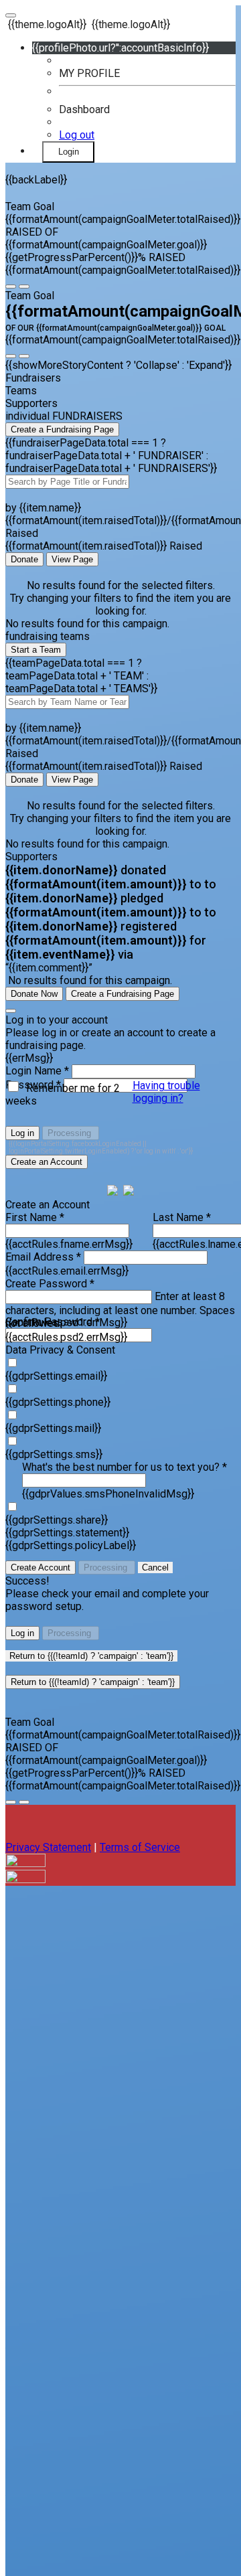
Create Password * (50, 1284)
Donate (24, 559)
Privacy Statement (48, 1847)
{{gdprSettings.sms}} (54, 1454)
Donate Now (34, 994)
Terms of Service (140, 1847)
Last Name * (182, 1217)
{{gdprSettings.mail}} (53, 1428)
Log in (22, 1133)
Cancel (155, 1567)
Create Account (41, 1567)
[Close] (11, 1011)
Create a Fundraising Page (62, 429)
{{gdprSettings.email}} (56, 1376)
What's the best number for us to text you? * (125, 1467)
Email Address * (43, 1257)
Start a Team (36, 650)
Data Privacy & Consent (60, 1350)
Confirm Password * (53, 1322)
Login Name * (37, 1071)
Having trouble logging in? (166, 1092)
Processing (71, 1133)
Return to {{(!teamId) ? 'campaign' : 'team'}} (91, 1656)
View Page (72, 559)
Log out (77, 135)
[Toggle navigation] (11, 15)
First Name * (35, 1217)
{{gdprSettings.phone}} (58, 1402)
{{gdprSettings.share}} (57, 1520)
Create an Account (47, 1162)
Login (69, 152)
